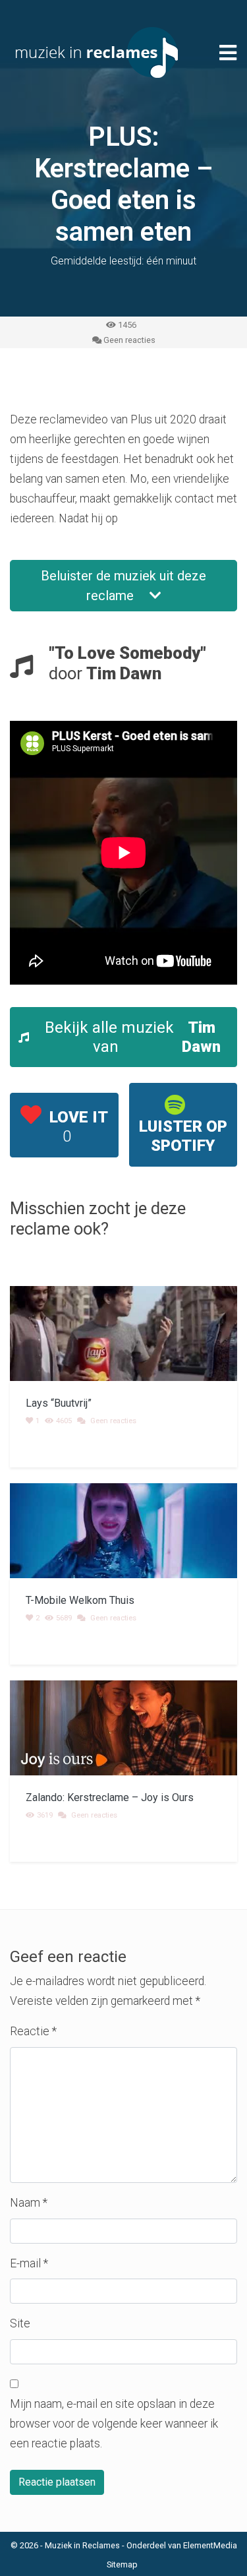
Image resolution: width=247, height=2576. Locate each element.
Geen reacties (129, 340)
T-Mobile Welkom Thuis (80, 1600)
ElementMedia (210, 2545)
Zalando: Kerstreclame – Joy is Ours (110, 1797)
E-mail (29, 2263)
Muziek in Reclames (82, 2545)
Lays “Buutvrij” (59, 1403)
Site (20, 2323)
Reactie (33, 2031)
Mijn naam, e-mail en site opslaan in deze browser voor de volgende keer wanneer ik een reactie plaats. (114, 2424)
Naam (29, 2203)
